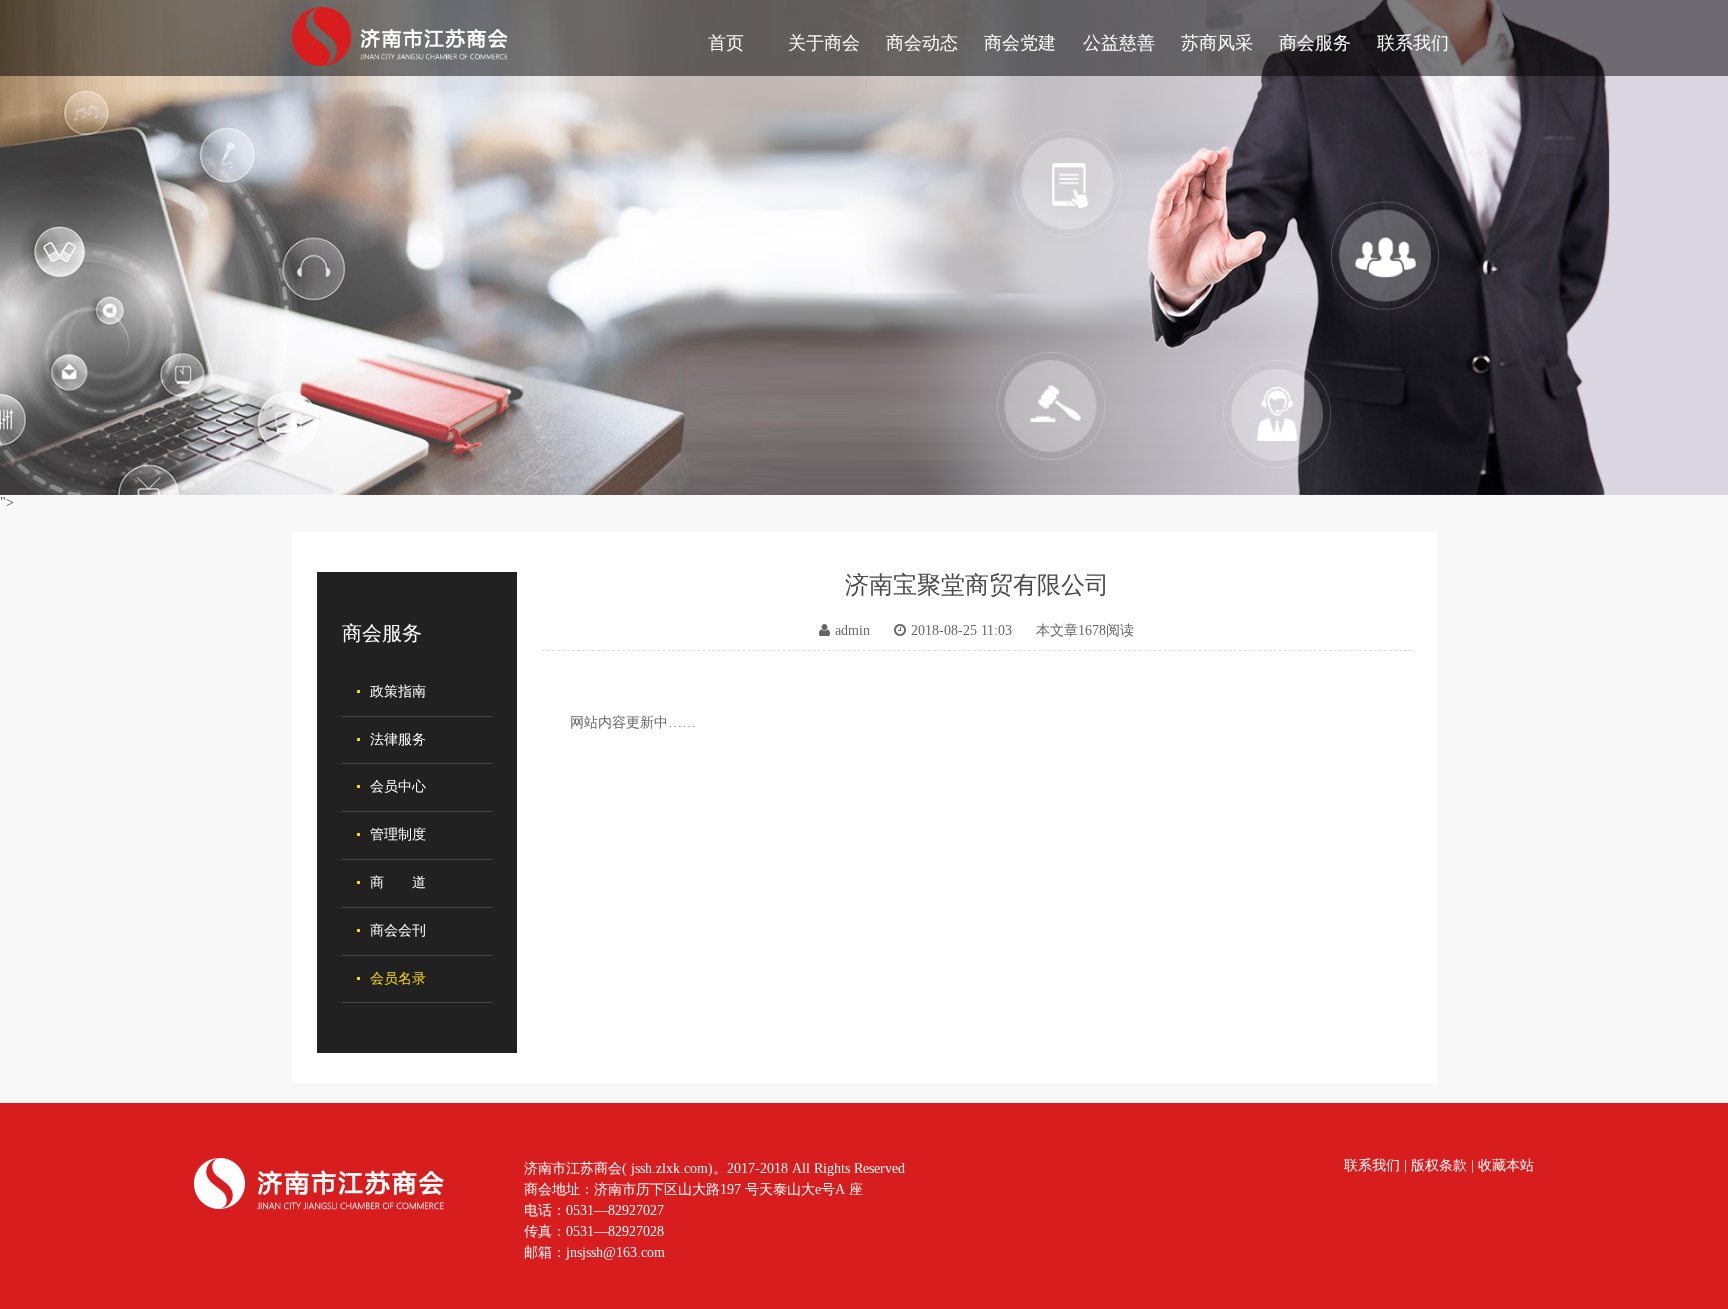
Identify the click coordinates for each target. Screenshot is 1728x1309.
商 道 (398, 882)
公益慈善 (1119, 43)
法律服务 (398, 739)
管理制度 (398, 834)
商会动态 (922, 43)
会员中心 (398, 786)
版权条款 (1439, 1165)
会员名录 (398, 978)
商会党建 (1020, 43)
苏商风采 (1217, 43)
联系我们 (1413, 43)
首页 (726, 43)
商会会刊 (398, 930)
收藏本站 (1506, 1165)
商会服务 (1315, 43)
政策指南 (398, 691)
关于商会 (824, 43)
